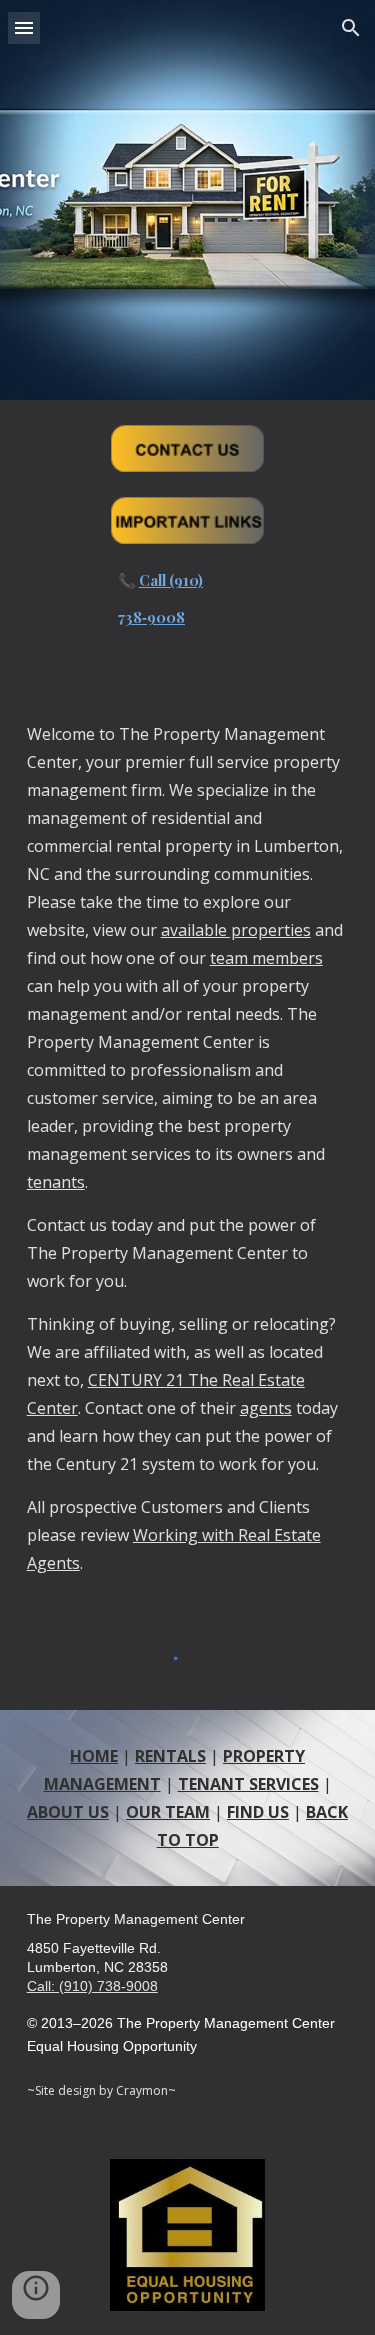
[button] (24, 27)
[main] (187, 604)
